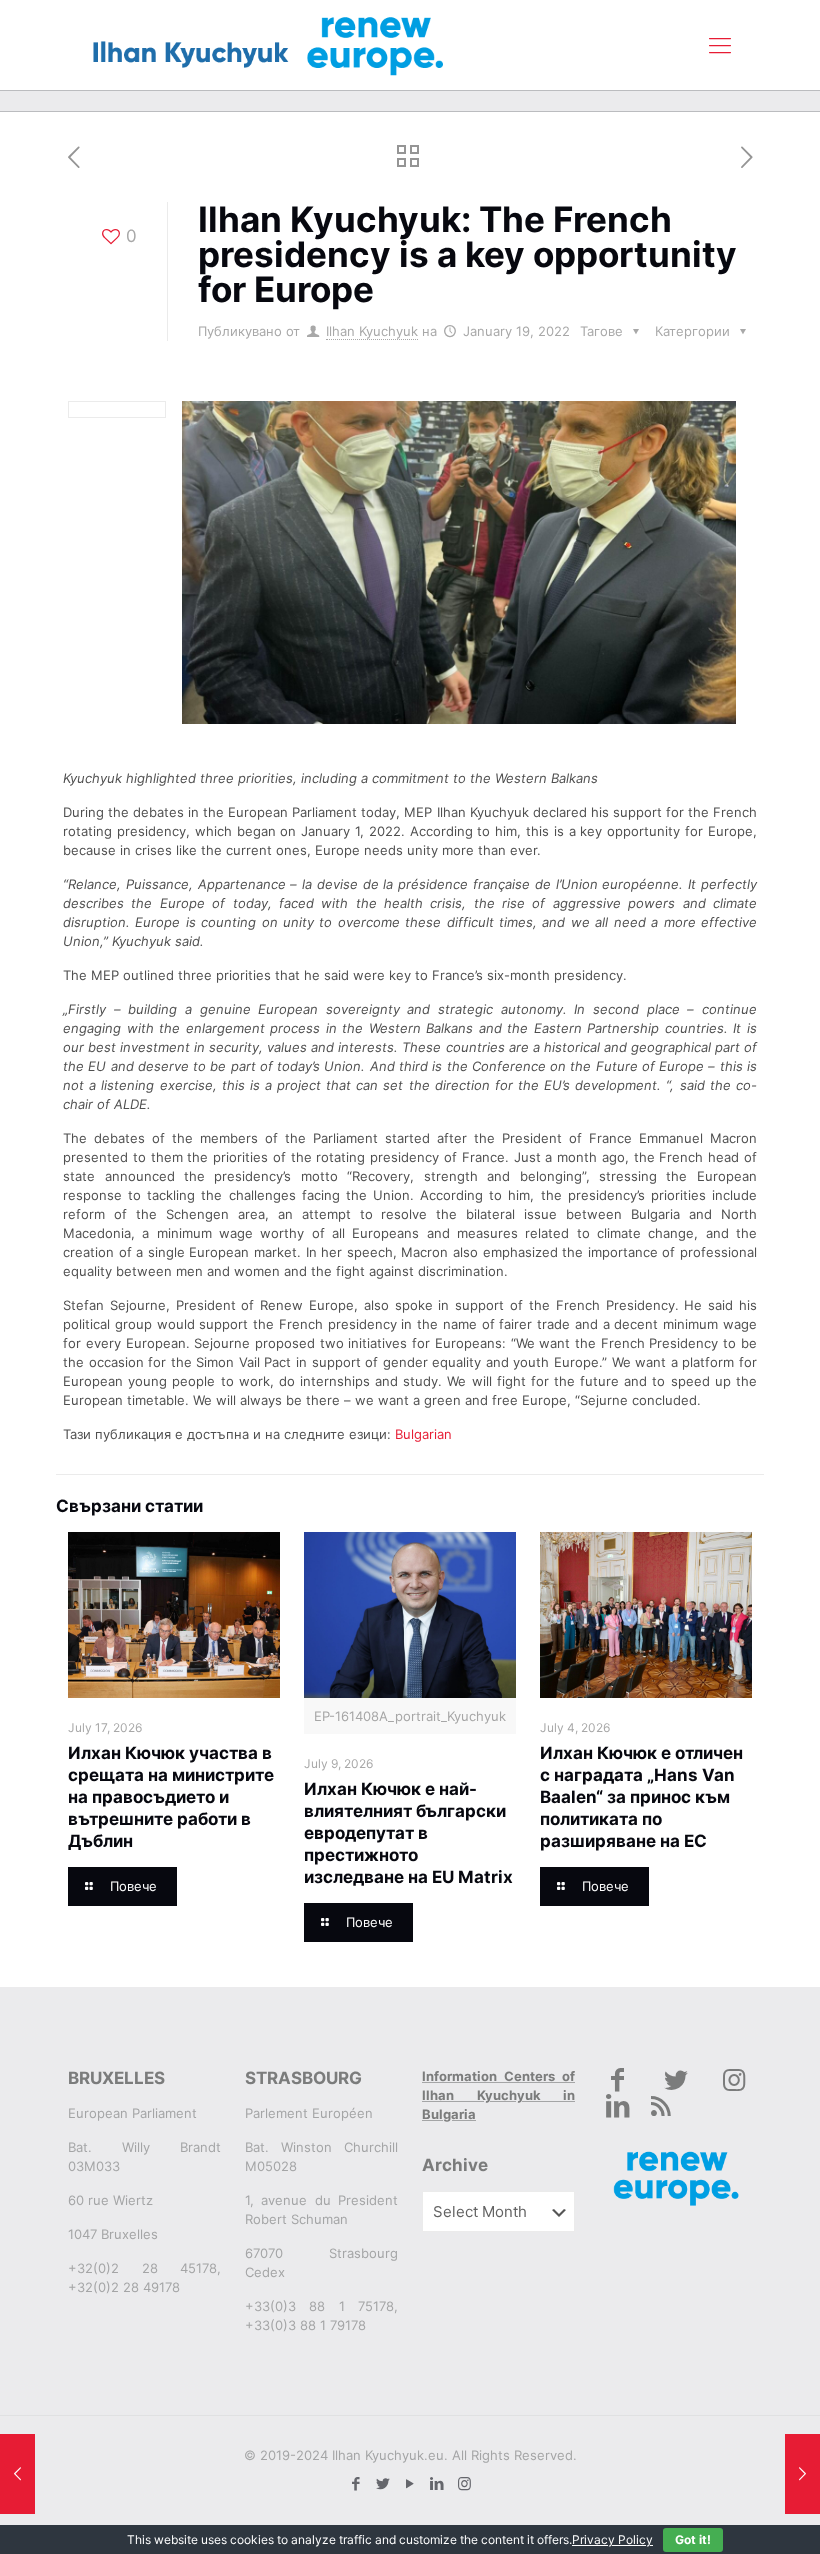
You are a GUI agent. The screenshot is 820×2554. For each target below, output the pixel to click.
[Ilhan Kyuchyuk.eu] (268, 45)
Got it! (693, 2539)
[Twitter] (383, 2483)
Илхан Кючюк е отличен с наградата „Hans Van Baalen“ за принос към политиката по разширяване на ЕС (641, 1797)
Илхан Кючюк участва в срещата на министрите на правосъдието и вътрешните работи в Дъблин (171, 1797)
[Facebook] (356, 2483)
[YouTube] (410, 2483)
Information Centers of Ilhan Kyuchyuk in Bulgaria (498, 2095)
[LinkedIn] (437, 2483)
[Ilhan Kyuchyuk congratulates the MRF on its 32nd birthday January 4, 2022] (17, 2474)
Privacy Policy (612, 2539)
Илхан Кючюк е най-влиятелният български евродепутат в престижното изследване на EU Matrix (408, 1833)
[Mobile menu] (720, 45)
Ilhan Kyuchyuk (372, 331)
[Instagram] (464, 2483)
